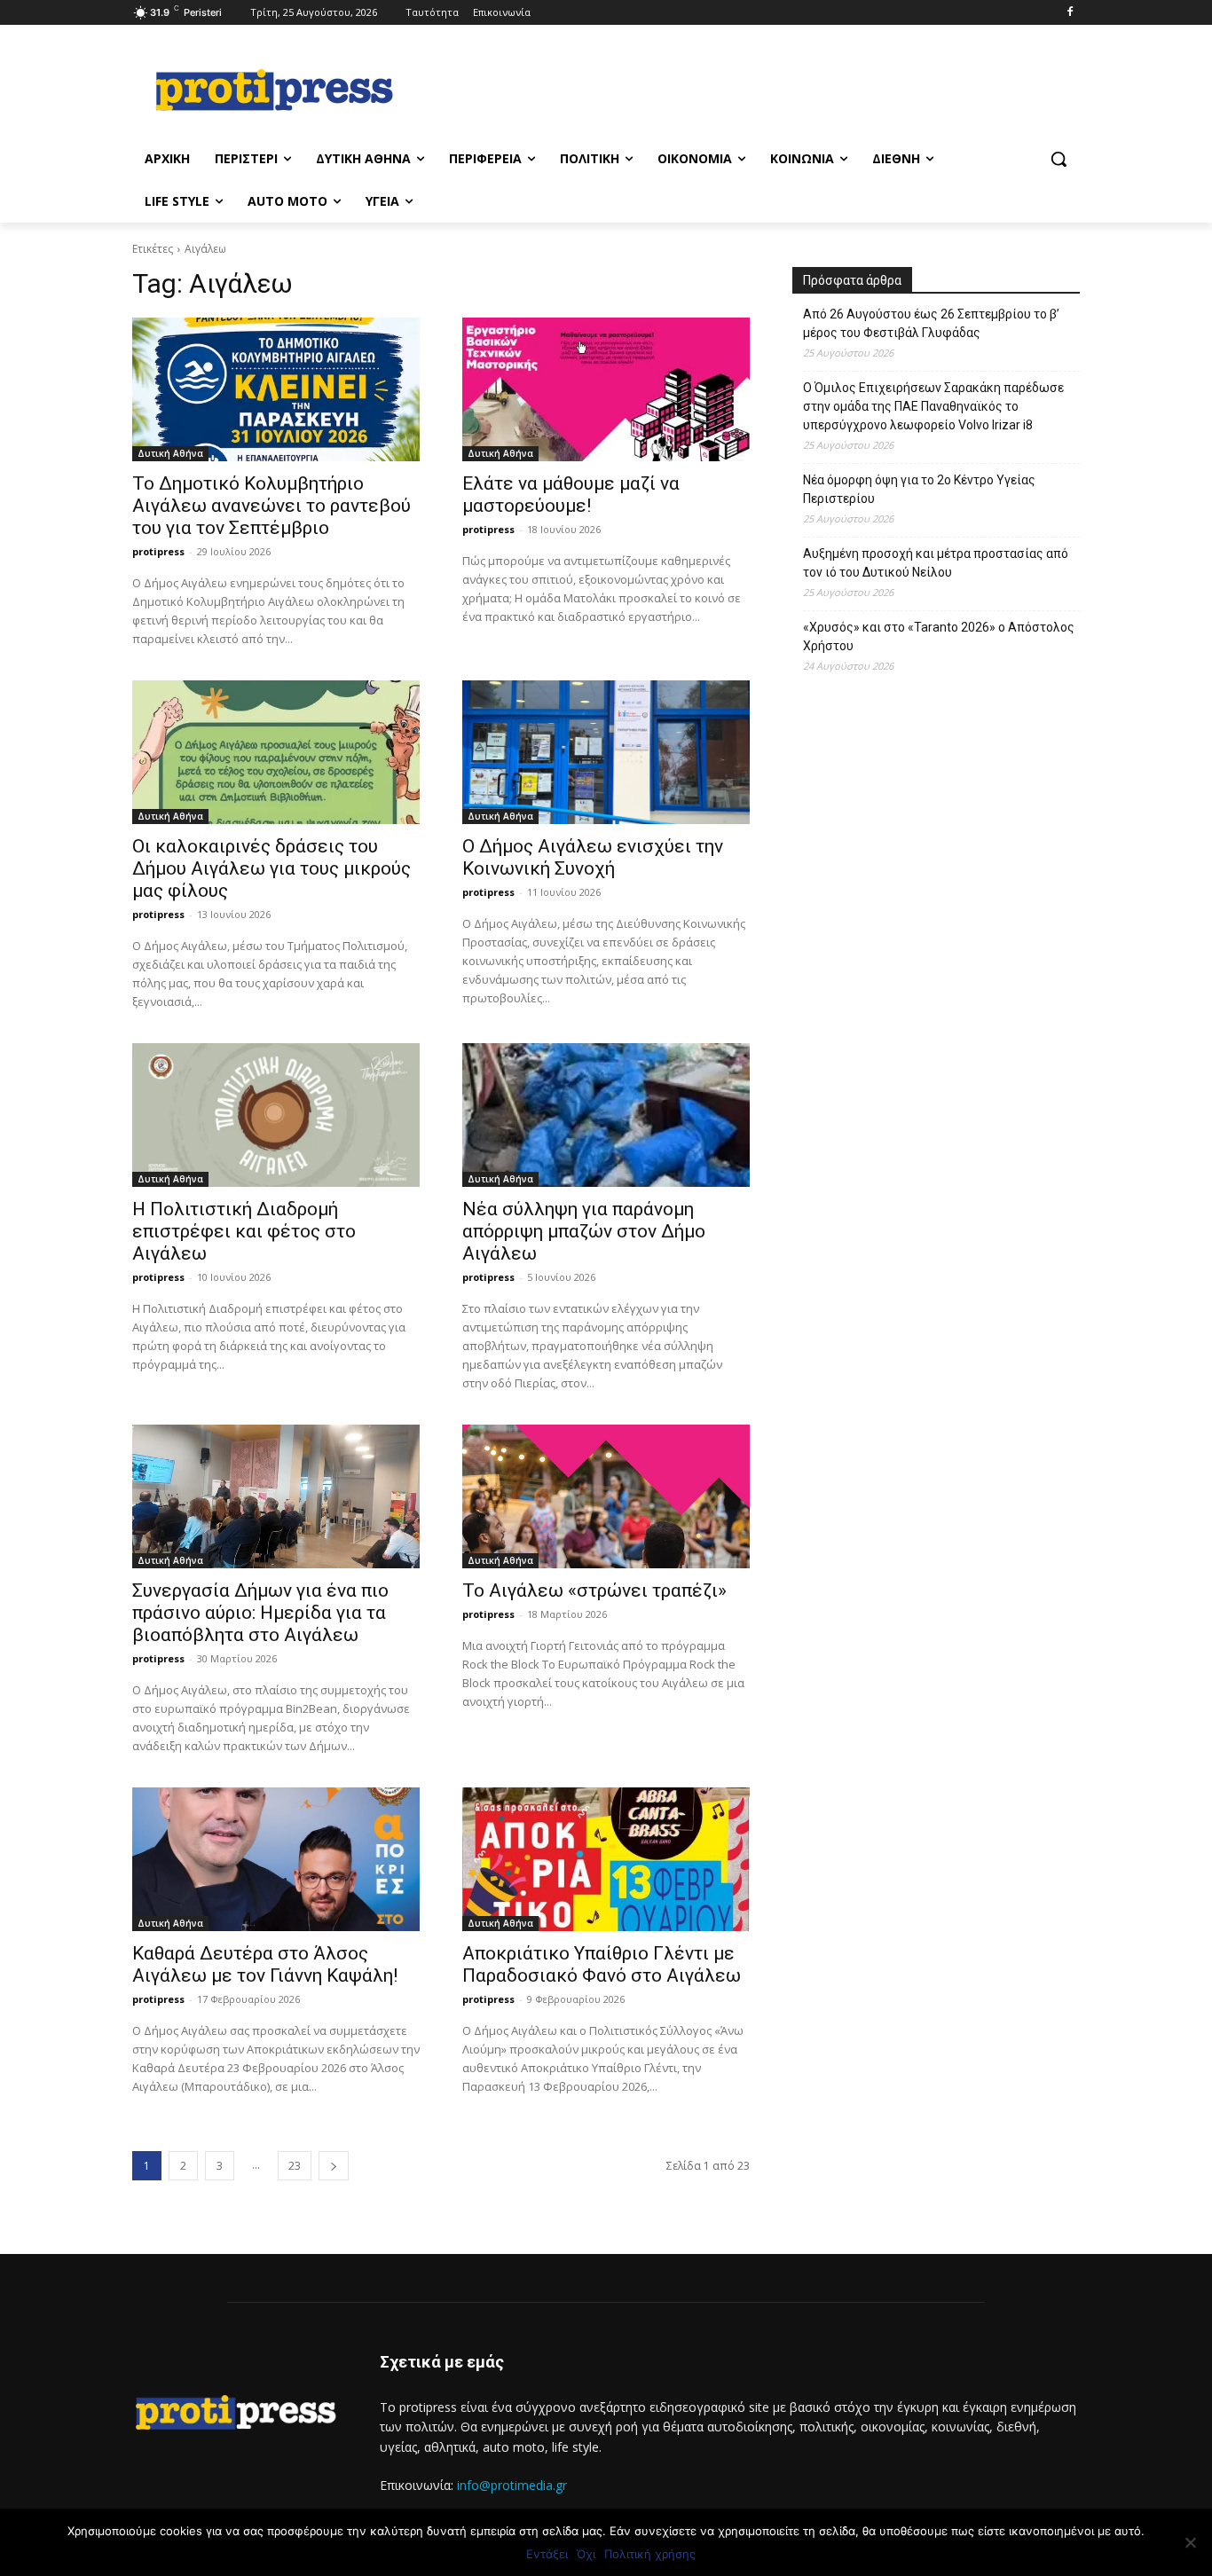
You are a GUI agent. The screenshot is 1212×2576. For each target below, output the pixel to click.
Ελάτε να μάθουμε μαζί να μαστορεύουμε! (571, 495)
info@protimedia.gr (512, 2485)
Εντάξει (547, 2554)
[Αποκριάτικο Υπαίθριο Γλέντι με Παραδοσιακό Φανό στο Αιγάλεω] (606, 1859)
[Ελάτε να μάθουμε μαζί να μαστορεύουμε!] (606, 389)
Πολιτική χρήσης (650, 2554)
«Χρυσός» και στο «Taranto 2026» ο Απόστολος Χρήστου (939, 636)
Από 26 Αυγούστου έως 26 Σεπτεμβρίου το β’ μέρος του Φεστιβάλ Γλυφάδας (931, 323)
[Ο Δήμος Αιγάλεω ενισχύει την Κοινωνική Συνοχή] (606, 752)
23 (295, 2166)
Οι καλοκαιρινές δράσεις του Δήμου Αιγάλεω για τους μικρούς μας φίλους (272, 868)
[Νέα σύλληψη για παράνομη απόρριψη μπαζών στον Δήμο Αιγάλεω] (606, 1115)
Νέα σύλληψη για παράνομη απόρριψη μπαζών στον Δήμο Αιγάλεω (584, 1231)
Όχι (586, 2554)
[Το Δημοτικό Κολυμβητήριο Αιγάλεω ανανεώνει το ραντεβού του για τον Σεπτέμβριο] (276, 389)
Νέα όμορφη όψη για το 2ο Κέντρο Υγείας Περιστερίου (919, 489)
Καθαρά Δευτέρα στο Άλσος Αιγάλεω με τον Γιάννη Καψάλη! (265, 1964)
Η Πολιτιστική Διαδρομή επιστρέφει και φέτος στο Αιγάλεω (244, 1231)
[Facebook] (1070, 13)
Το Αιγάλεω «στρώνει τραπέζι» (594, 1590)
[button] (1059, 159)
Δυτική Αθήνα (170, 453)
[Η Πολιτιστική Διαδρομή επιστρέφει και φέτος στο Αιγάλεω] (276, 1115)
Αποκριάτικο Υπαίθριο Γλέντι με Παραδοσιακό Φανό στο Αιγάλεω (602, 1964)
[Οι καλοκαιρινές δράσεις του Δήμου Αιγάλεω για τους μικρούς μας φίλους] (276, 752)
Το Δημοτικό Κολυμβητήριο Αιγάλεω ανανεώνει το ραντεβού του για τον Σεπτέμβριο (272, 506)
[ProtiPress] (274, 90)
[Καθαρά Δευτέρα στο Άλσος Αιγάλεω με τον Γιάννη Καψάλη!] (276, 1859)
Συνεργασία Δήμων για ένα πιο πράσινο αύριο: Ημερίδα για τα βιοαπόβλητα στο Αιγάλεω (260, 1613)
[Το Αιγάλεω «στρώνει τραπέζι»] (606, 1496)
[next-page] (334, 2166)
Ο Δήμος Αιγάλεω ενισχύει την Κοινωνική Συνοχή (593, 857)
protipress (158, 551)
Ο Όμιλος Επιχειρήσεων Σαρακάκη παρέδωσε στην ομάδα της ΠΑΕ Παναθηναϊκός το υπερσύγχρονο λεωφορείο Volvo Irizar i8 (933, 406)
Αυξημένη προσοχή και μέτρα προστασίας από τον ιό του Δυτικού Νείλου (936, 563)
